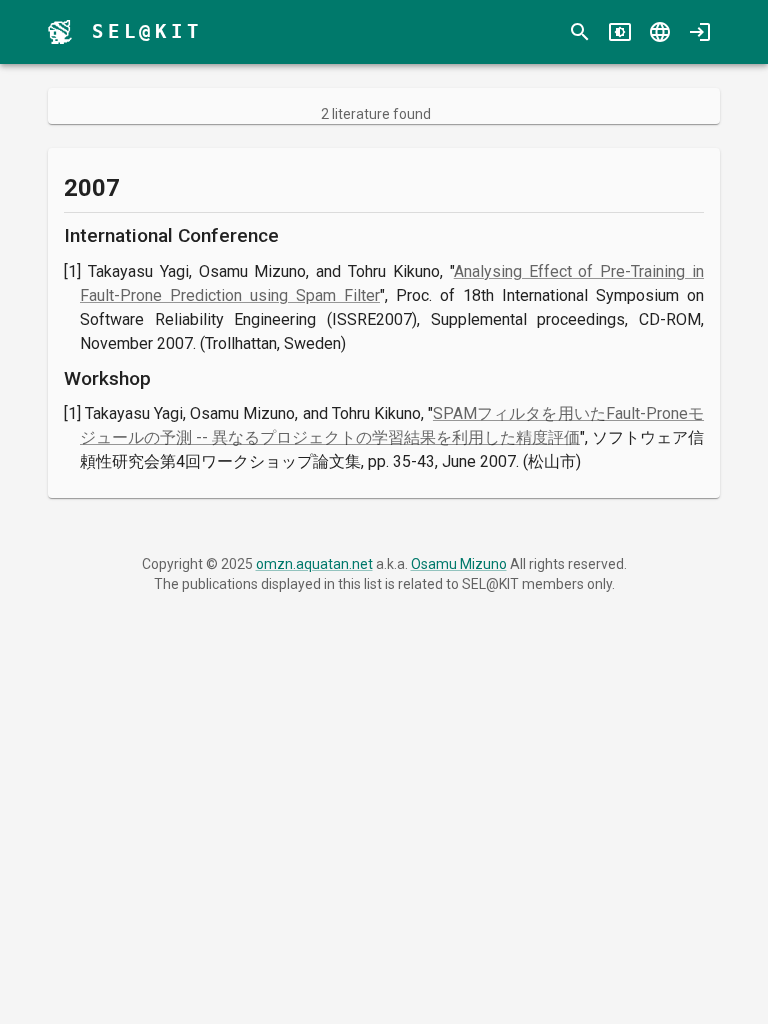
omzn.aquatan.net (314, 564)
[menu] (60, 32)
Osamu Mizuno (459, 564)
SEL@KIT (147, 31)
